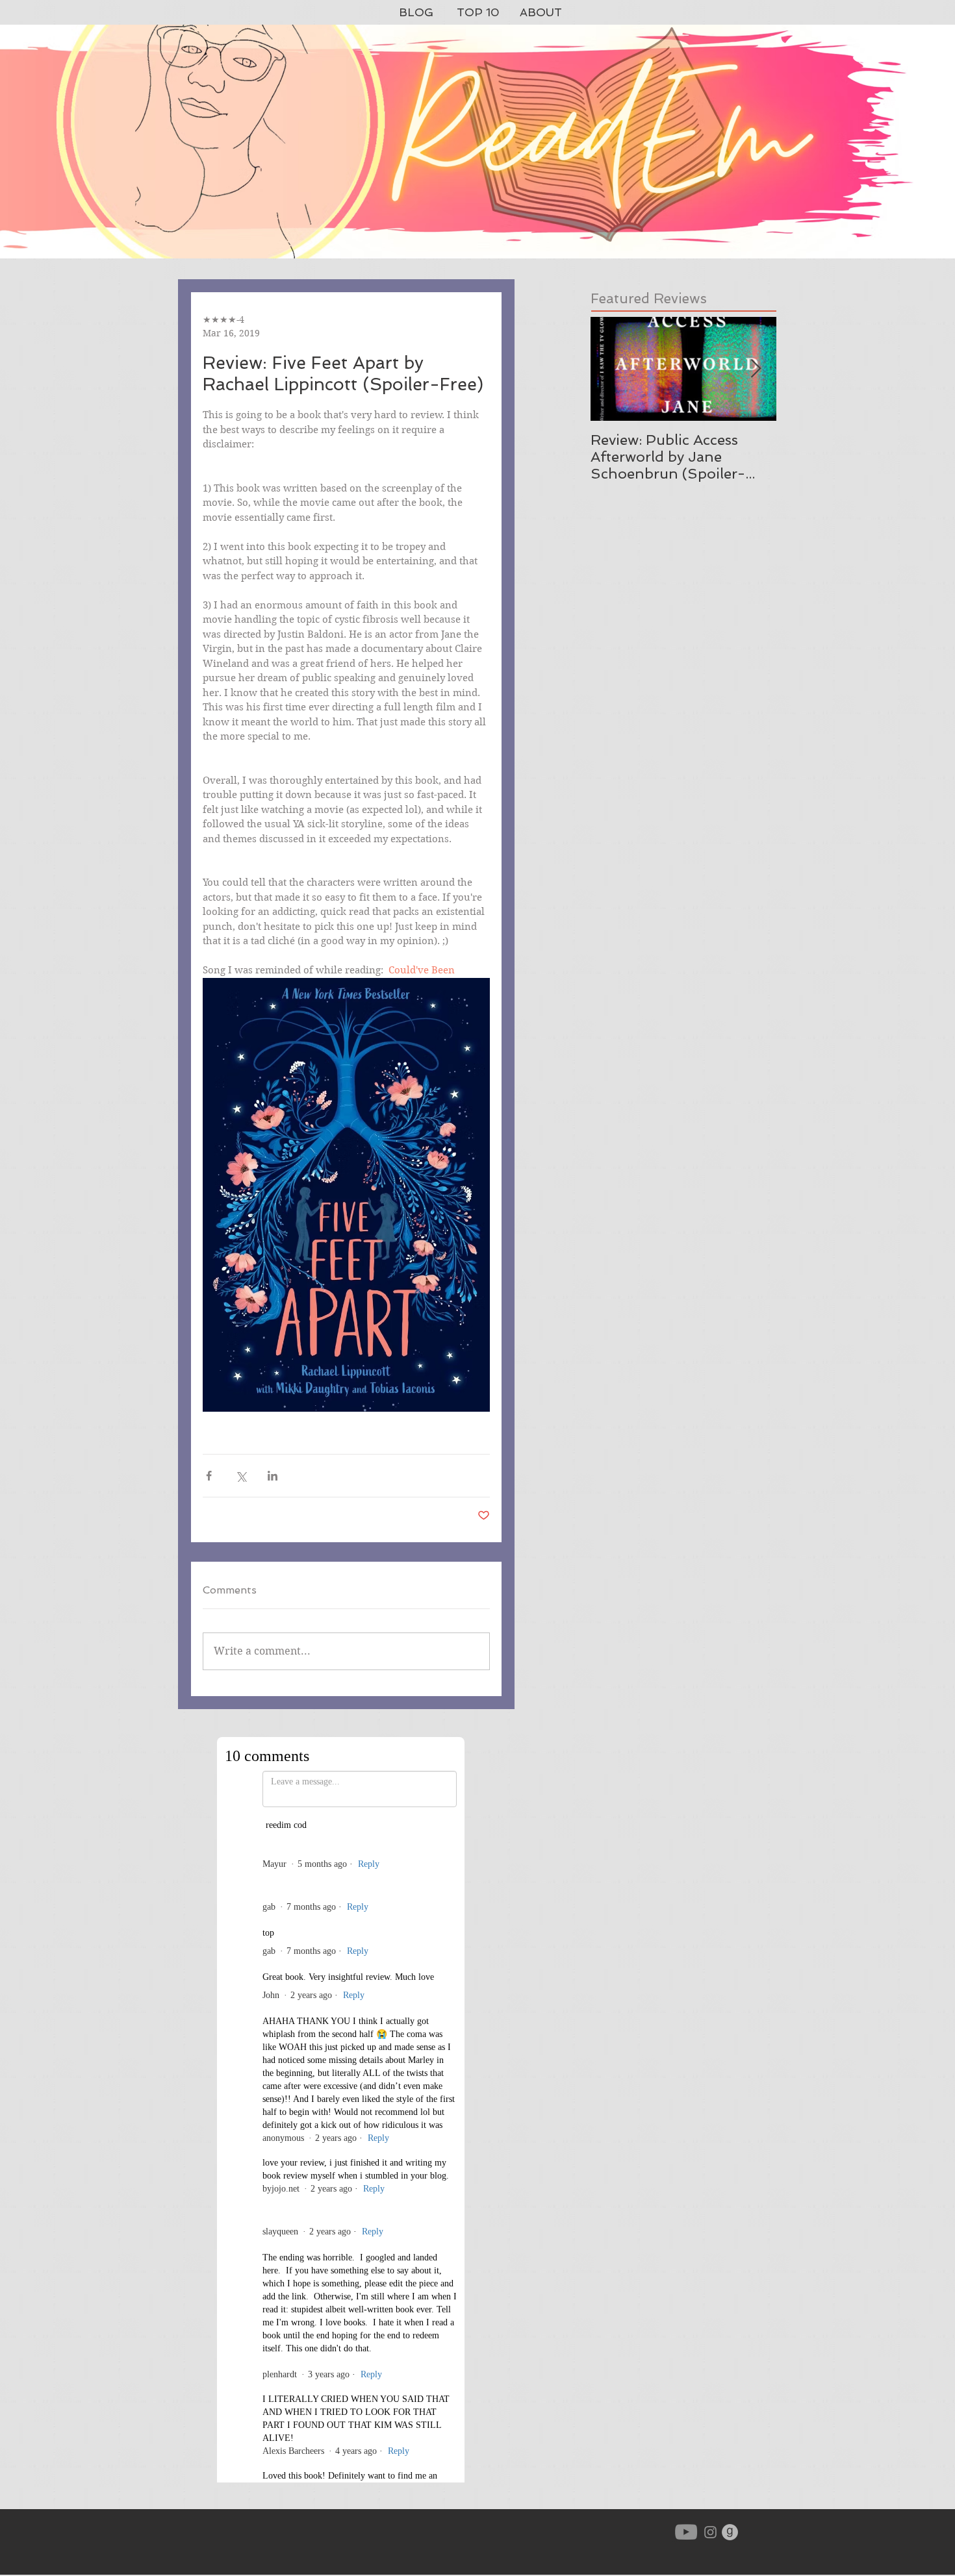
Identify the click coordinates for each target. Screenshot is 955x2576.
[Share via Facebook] (209, 1476)
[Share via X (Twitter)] (241, 1476)
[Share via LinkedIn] (273, 1476)
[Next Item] (756, 369)
